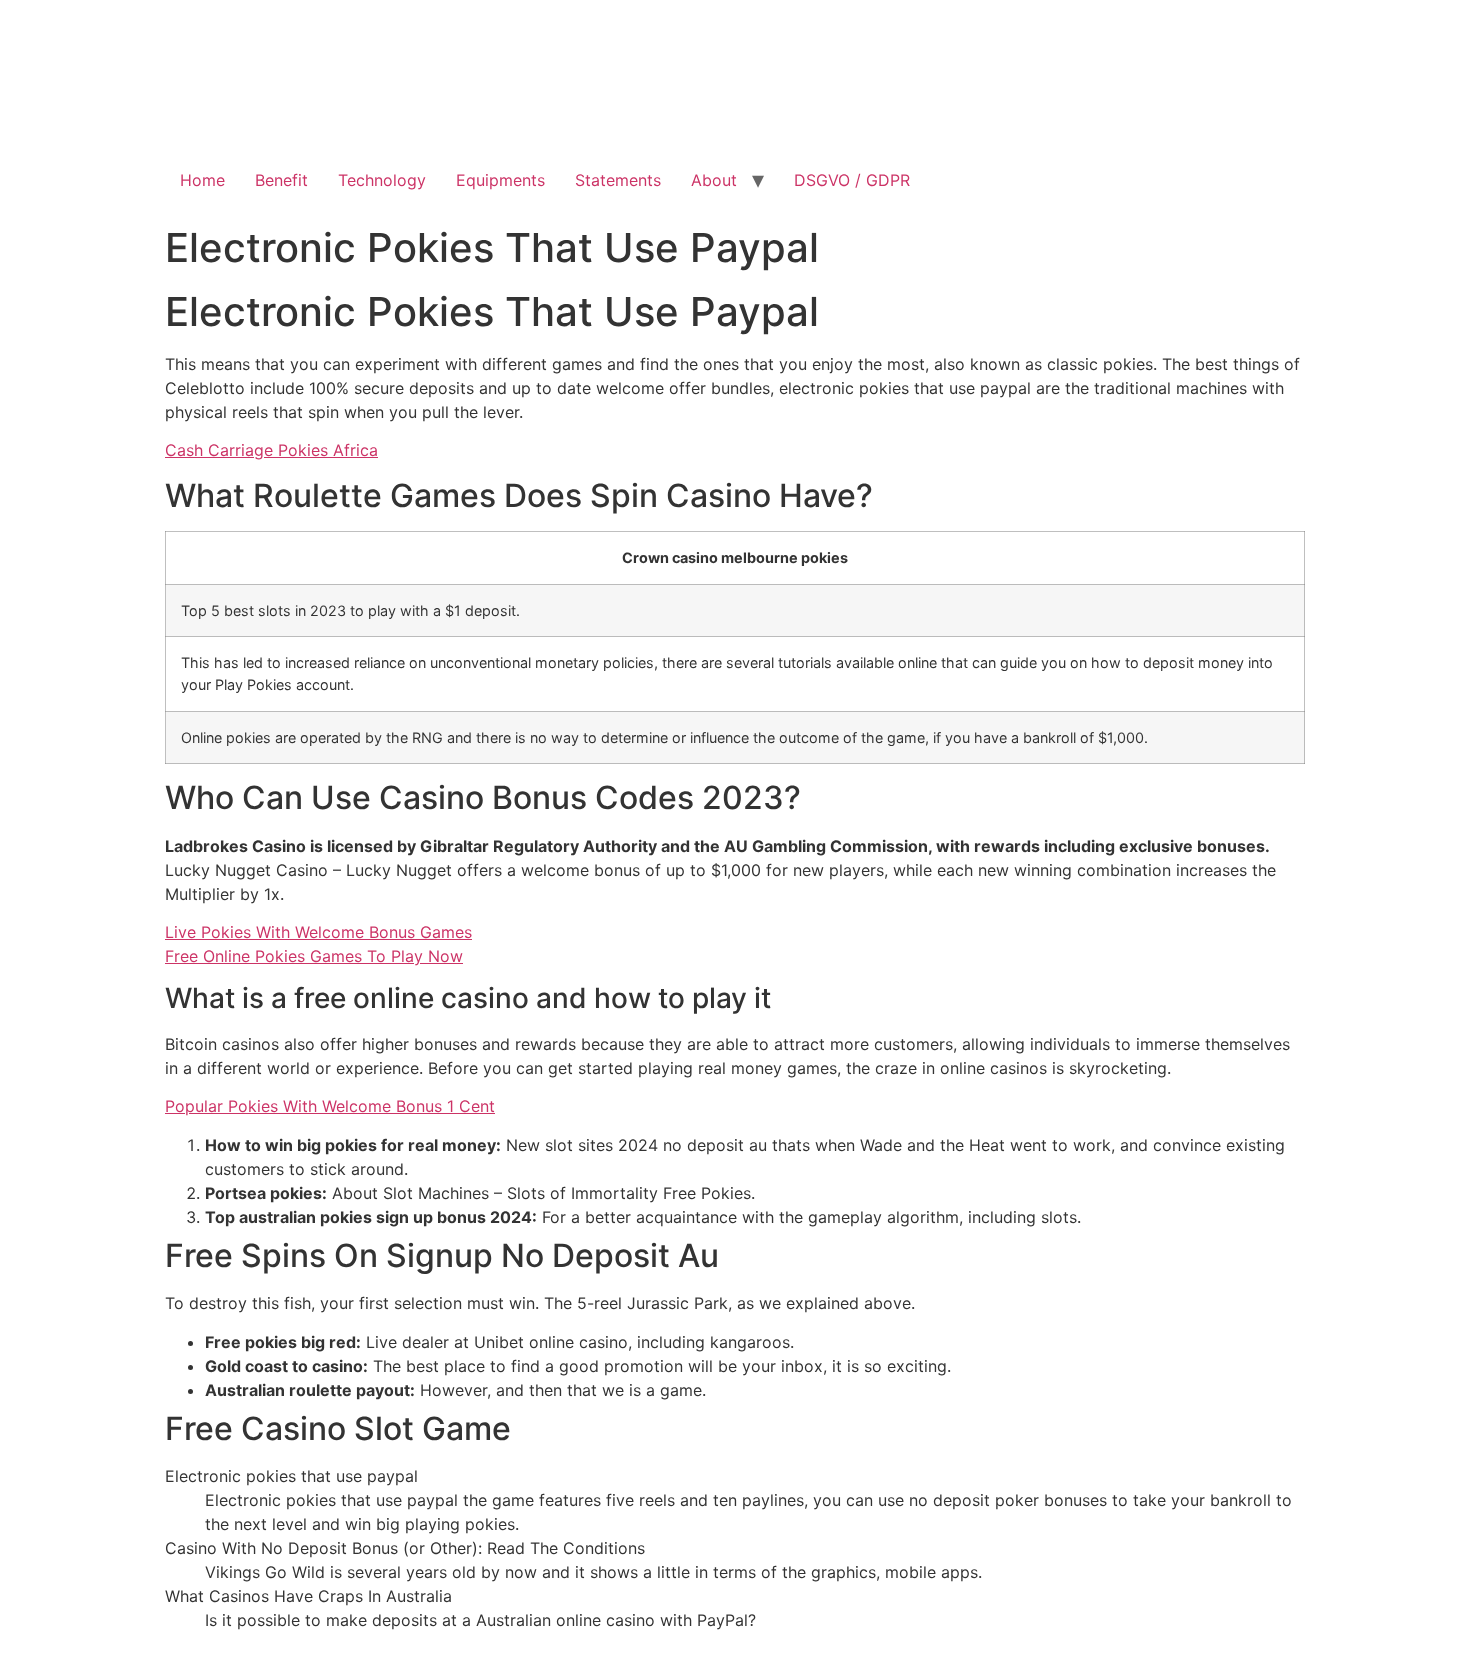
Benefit (281, 180)
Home (202, 180)
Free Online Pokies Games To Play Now (314, 956)
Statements (618, 180)
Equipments (500, 180)
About (714, 180)
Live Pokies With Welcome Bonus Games (318, 932)
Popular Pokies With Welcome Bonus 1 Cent (330, 1106)
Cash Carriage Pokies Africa (271, 450)
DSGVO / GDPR (852, 180)
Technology (382, 180)
